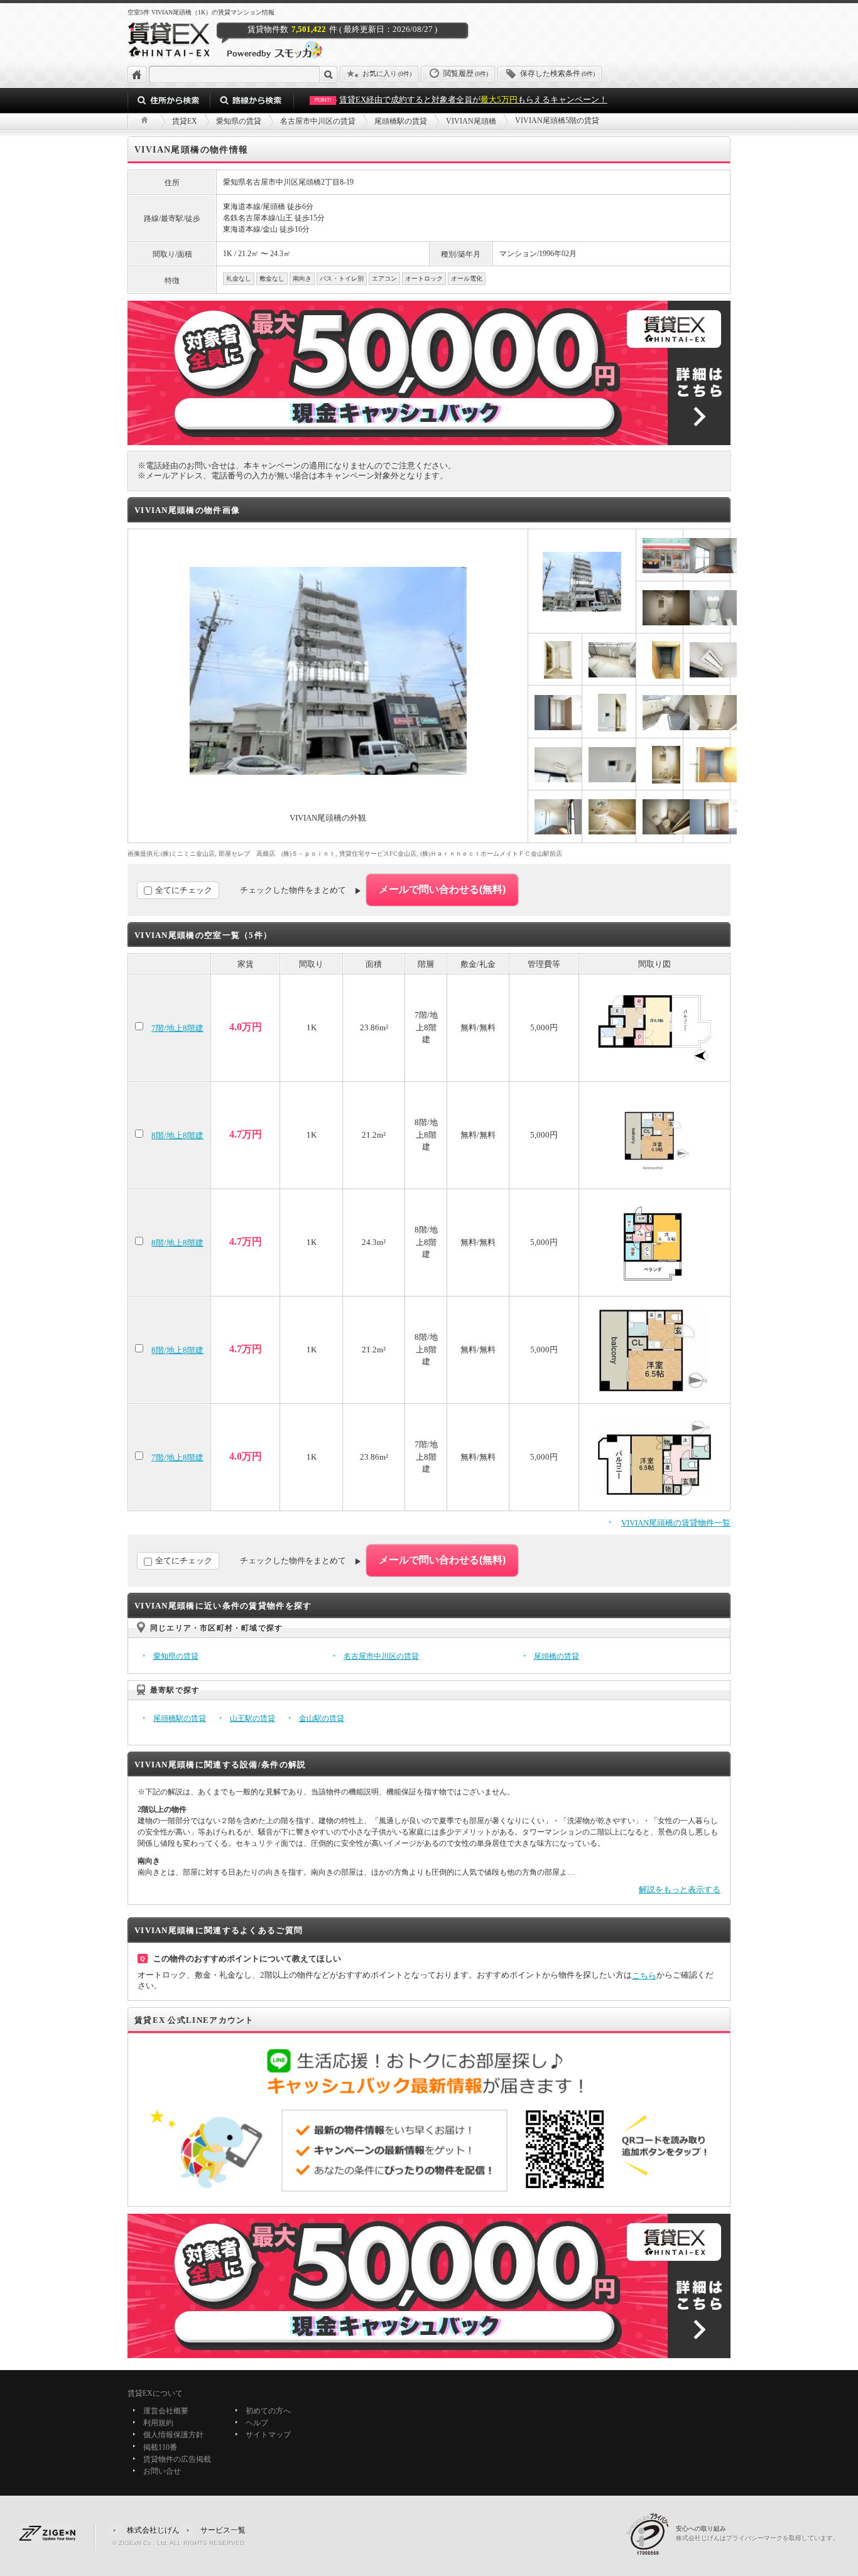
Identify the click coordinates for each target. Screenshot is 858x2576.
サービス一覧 (223, 2530)
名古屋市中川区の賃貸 (381, 1656)
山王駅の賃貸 (253, 1718)
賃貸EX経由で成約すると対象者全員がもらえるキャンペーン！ (461, 100)
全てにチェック (184, 890)
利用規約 (158, 2423)
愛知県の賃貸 (176, 1656)
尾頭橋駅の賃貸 (180, 1718)
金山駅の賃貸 (322, 1718)
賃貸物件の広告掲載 (177, 2459)
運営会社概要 (166, 2411)
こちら (644, 1975)
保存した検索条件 (557, 73)
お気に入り (387, 73)
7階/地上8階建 (177, 1028)
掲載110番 (160, 2447)
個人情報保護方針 (173, 2435)
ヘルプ (257, 2423)
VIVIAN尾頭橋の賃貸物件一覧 (676, 1523)
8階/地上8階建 (177, 1135)
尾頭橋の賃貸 (557, 1656)
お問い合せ (162, 2471)
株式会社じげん (153, 2530)
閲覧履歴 (466, 73)
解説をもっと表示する (680, 1889)
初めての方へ (268, 2411)
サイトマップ (268, 2435)
